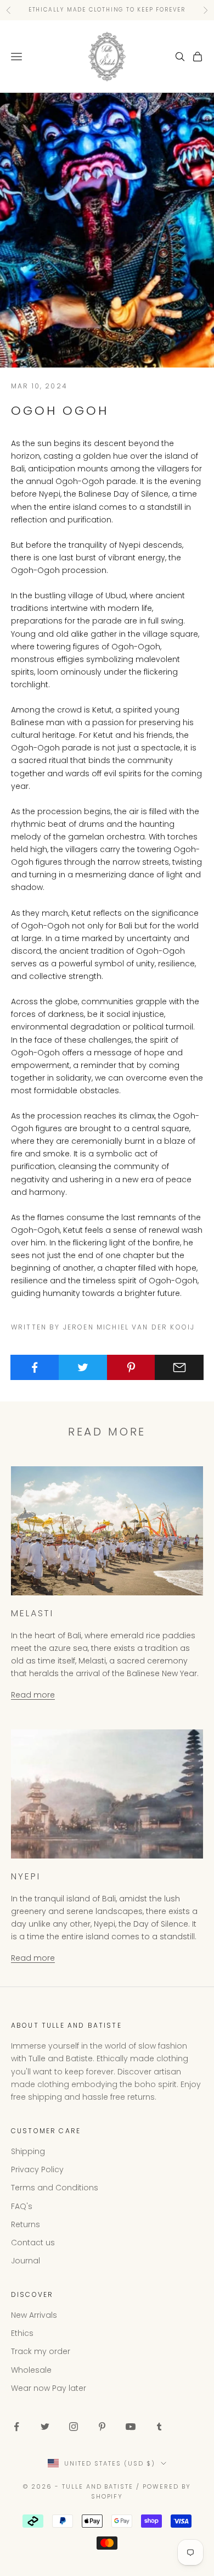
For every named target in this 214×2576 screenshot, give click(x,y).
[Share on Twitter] (83, 1367)
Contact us (33, 2243)
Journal (26, 2261)
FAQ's (22, 2206)
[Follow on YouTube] (131, 2427)
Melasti (32, 1613)
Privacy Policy (37, 2169)
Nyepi (26, 1876)
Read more (33, 1695)
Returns (26, 2224)
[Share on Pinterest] (131, 1367)
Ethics (22, 2333)
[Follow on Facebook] (16, 2427)
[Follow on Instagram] (74, 2427)
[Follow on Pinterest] (102, 2427)
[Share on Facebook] (35, 1367)
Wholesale (31, 2370)
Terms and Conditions (55, 2188)
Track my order (41, 2351)
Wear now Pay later (49, 2388)
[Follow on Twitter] (45, 2427)
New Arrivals (34, 2315)
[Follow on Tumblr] (159, 2427)
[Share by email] (179, 1367)
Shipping (28, 2151)
